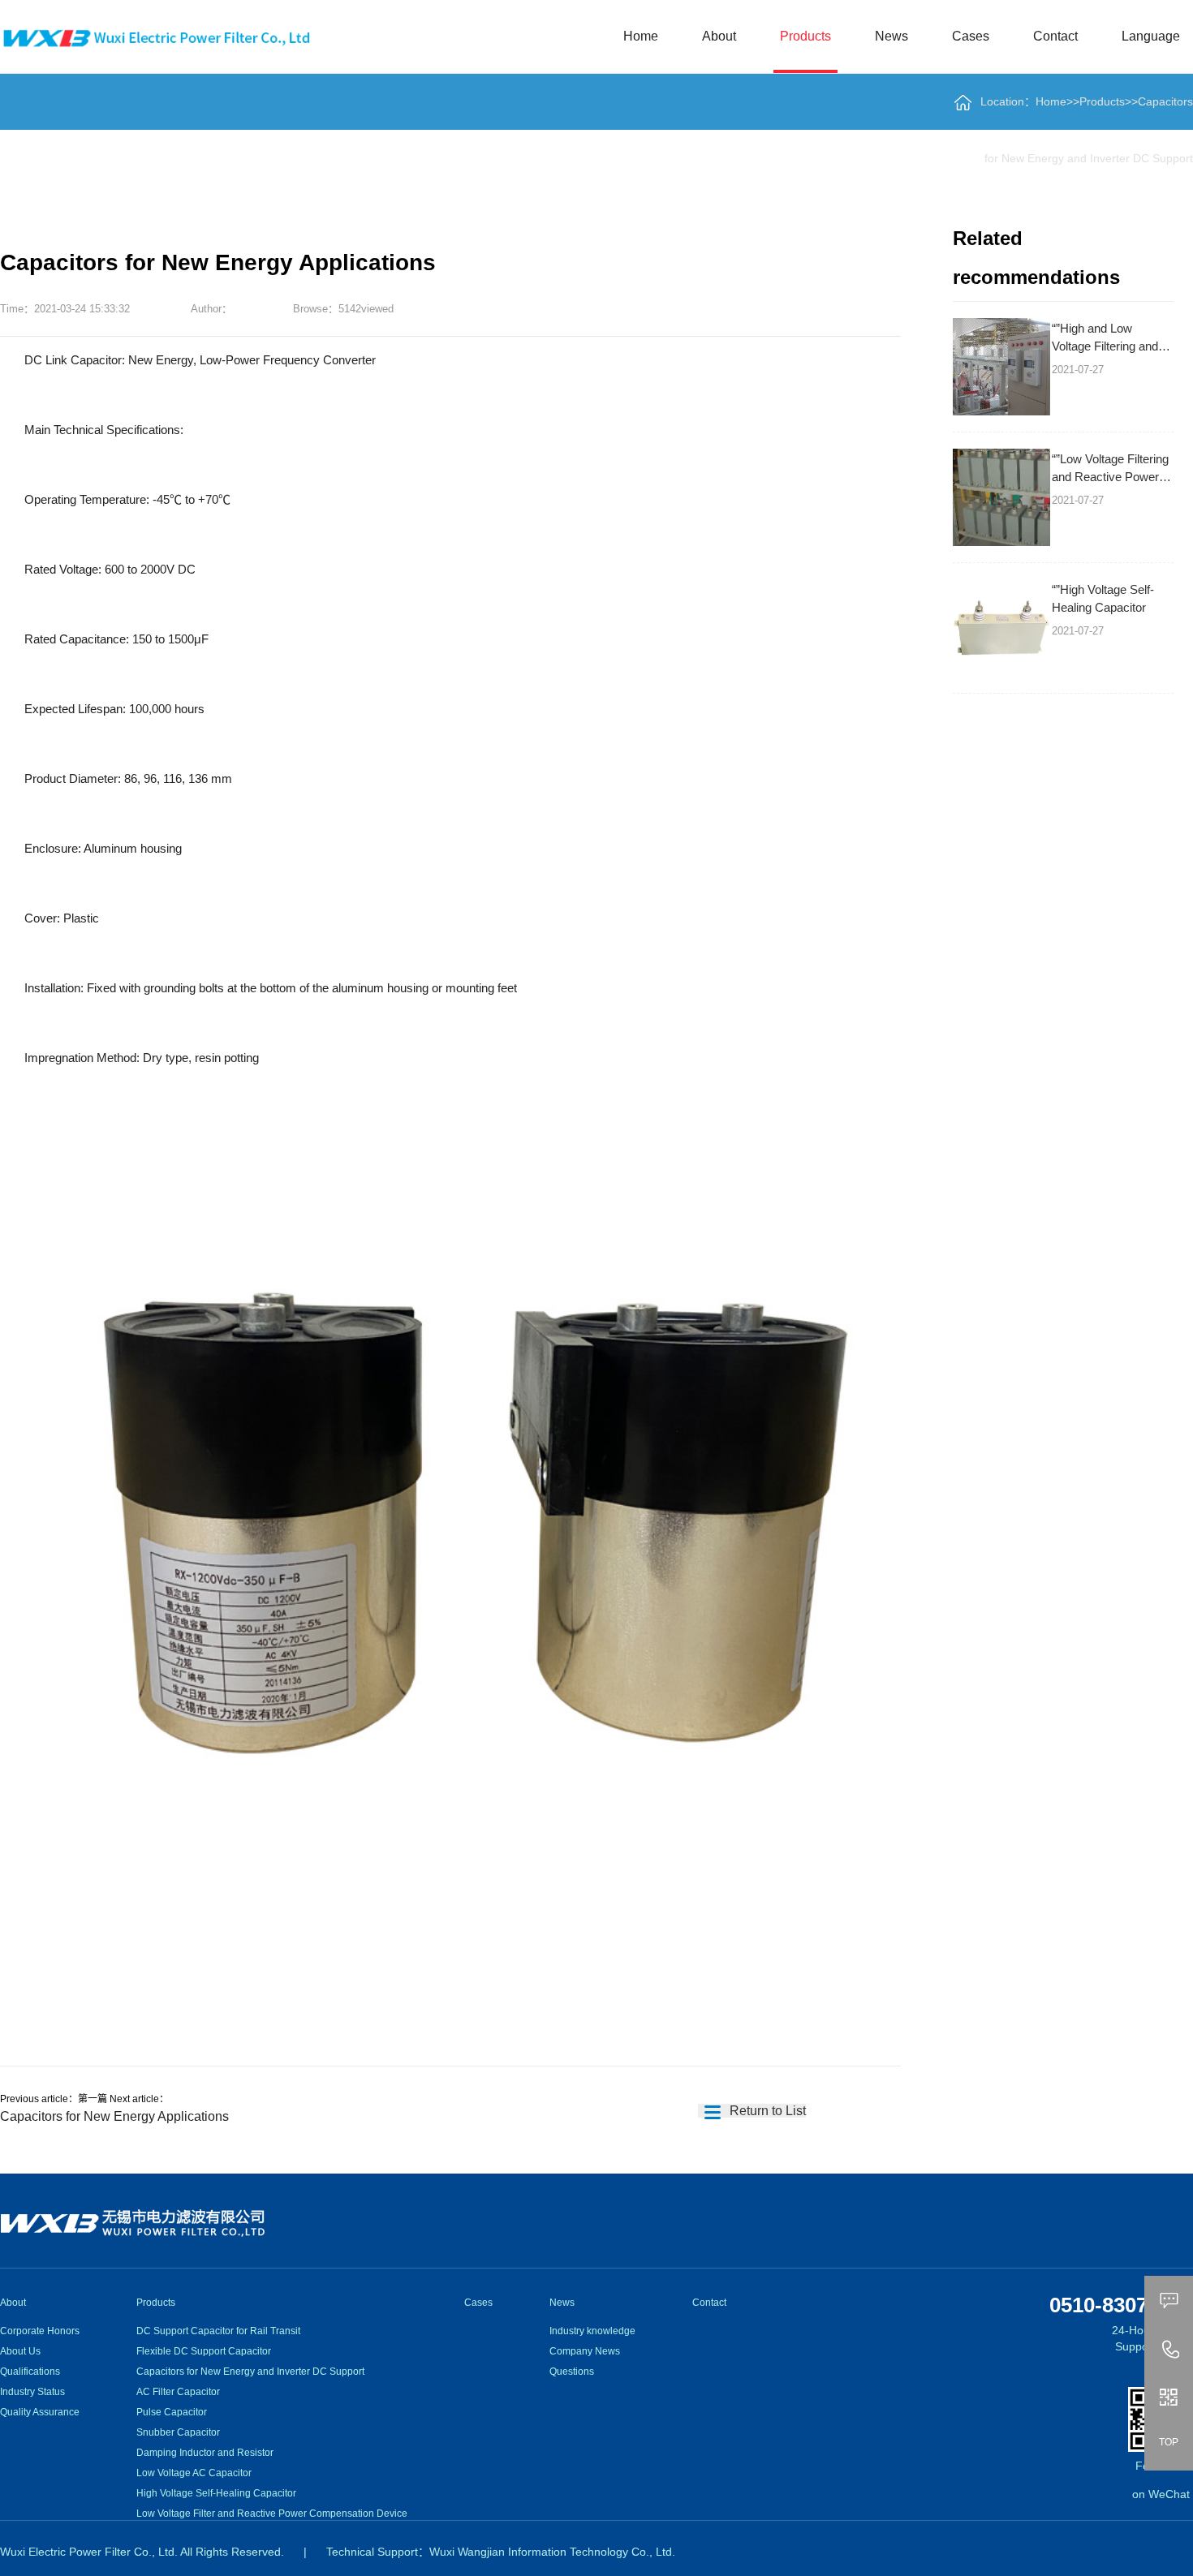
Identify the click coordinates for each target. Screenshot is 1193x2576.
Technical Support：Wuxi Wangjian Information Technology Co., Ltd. (501, 2552)
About (719, 36)
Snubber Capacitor (178, 2432)
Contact (1055, 36)
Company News (585, 2351)
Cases (971, 36)
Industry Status (32, 2392)
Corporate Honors (40, 2331)
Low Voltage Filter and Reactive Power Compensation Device (272, 2514)
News (892, 36)
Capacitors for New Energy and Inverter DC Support (250, 2372)
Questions (572, 2372)
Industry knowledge (592, 2331)
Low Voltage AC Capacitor (194, 2473)
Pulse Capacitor (172, 2412)
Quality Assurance (40, 2412)
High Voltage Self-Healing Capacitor (216, 2493)
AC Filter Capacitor (178, 2392)
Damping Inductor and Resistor (205, 2453)
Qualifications (30, 2372)
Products (805, 36)
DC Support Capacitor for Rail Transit (218, 2331)
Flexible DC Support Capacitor (204, 2351)
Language (1151, 36)
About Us (20, 2351)
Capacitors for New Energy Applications (114, 2116)
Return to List (766, 2111)
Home (641, 36)
